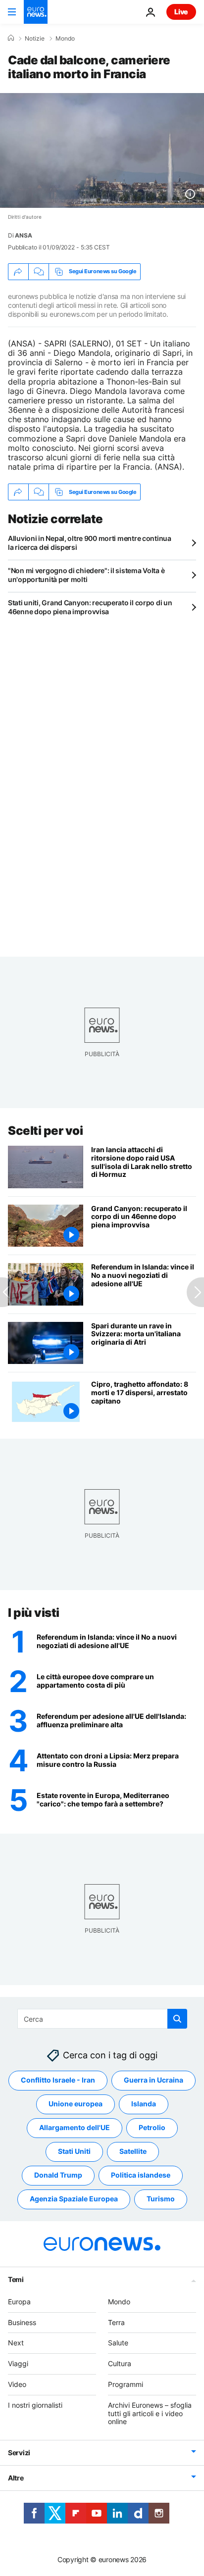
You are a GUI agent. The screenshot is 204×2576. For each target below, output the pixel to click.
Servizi (19, 2453)
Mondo (65, 39)
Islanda (144, 2104)
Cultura (120, 2363)
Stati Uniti (74, 2151)
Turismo (161, 2199)
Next (16, 2343)
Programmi (126, 2384)
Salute (118, 2343)
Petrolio (152, 2127)
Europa (19, 2302)
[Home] (11, 38)
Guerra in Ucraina (153, 2080)
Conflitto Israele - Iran (58, 2080)
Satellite (133, 2151)
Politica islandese (141, 2175)
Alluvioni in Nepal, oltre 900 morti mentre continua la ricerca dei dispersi (90, 543)
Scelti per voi (45, 1131)
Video (17, 2384)
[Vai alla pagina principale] (36, 12)
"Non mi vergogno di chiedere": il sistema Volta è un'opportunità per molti (86, 575)
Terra (116, 2322)
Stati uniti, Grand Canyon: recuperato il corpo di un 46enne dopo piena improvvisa (90, 607)
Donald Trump (58, 2175)
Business (22, 2322)
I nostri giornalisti (35, 2405)
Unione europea (76, 2104)
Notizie (35, 39)
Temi (16, 2279)
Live (181, 12)
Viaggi (18, 2363)
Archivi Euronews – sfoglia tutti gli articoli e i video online (150, 2413)
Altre (16, 2478)
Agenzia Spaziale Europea (74, 2199)
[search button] (177, 2019)
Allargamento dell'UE (75, 2127)
